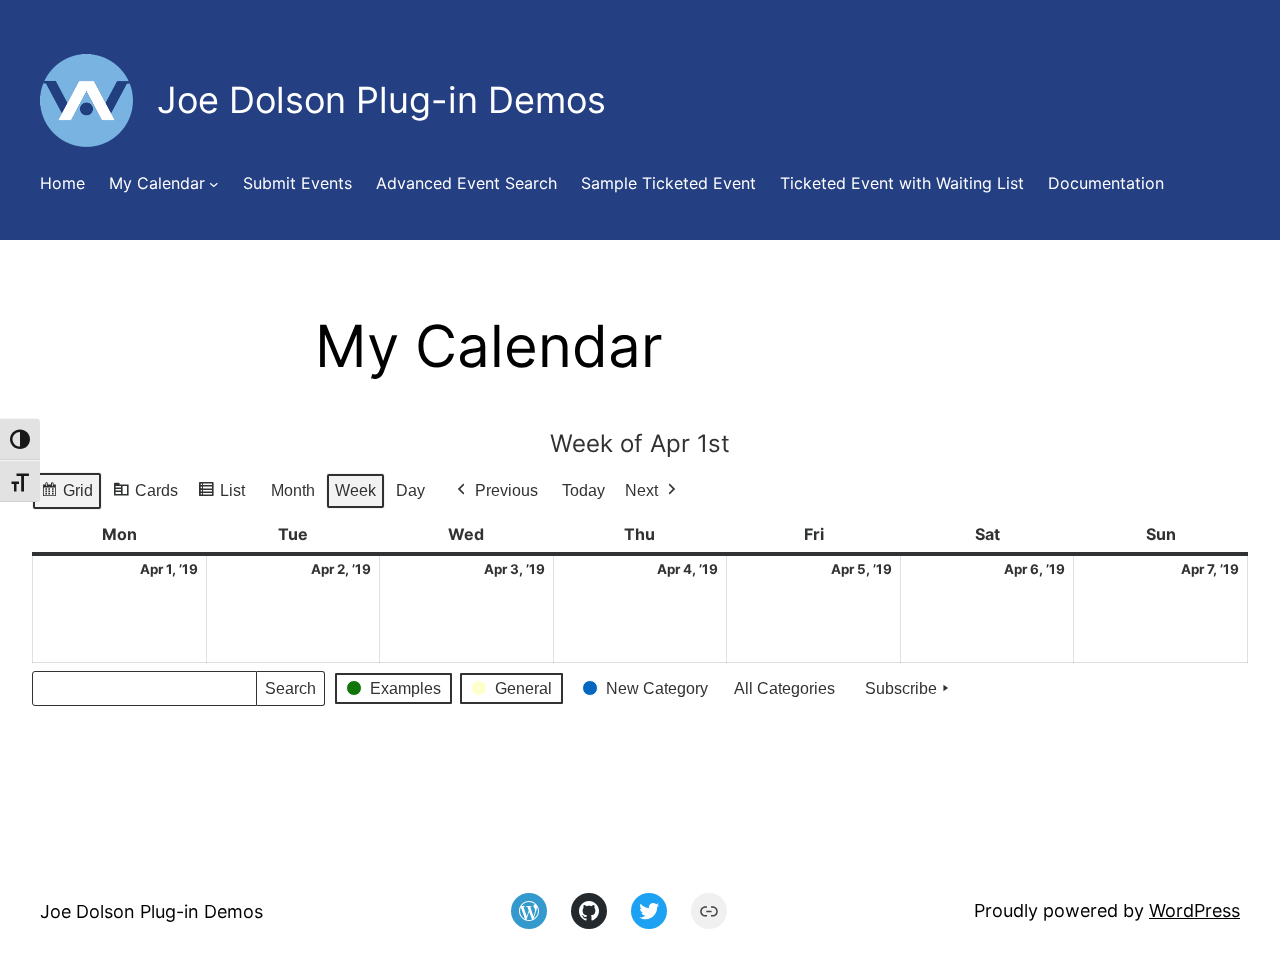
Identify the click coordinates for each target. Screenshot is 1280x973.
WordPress (1194, 910)
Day (410, 490)
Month (293, 490)
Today (583, 490)
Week (355, 490)
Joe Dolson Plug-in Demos (151, 911)
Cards (145, 496)
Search (290, 693)
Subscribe (901, 688)
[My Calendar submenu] (214, 184)
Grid (66, 496)
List (221, 496)
